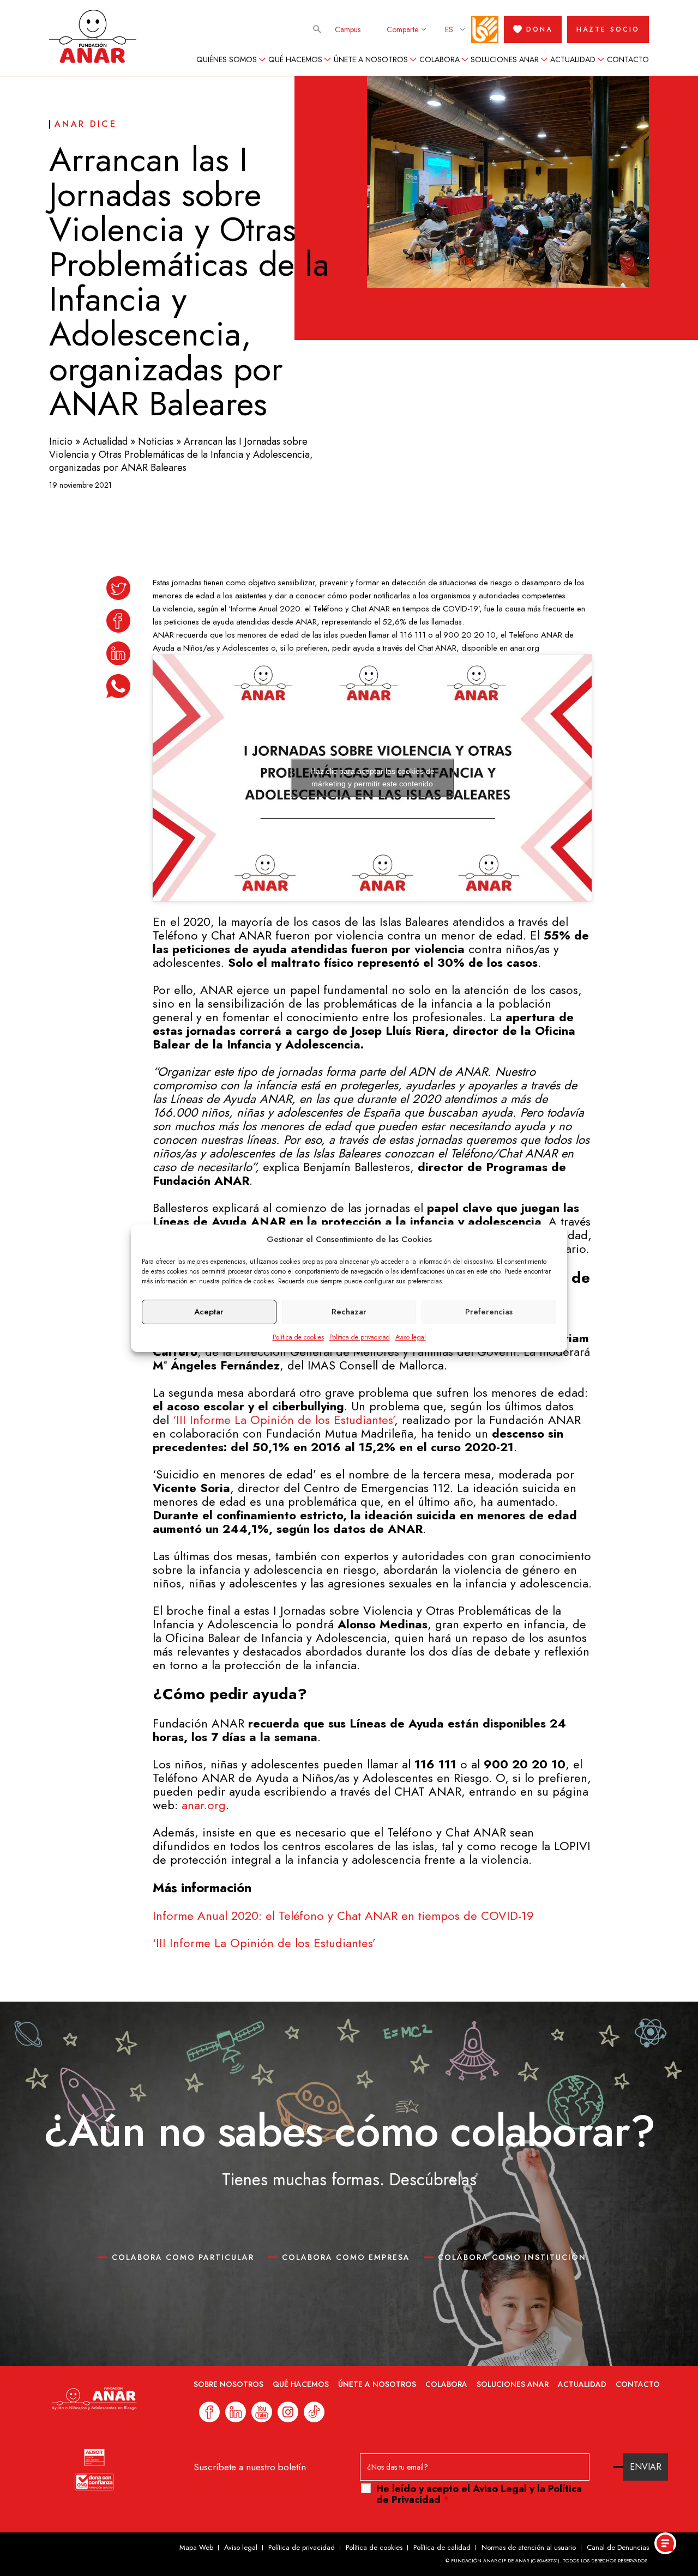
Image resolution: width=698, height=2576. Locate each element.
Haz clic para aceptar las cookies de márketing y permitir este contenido (372, 777)
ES (449, 29)
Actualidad (573, 59)
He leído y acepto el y (479, 2494)
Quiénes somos (227, 59)
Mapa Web (196, 2547)
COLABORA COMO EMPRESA (346, 2257)
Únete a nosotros (371, 59)
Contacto (628, 59)
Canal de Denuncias (618, 2547)
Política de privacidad (360, 1337)
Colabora (440, 59)
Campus (348, 29)
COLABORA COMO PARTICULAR (183, 2257)
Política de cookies (298, 1337)
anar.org (204, 1805)
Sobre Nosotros (228, 2384)
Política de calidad (442, 2547)
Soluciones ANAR (505, 59)
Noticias (156, 441)
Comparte (402, 29)
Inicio (61, 441)
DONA (539, 29)
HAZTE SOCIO (608, 29)
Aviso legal (411, 1337)
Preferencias (489, 1312)
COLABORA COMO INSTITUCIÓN (512, 2257)
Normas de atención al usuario (529, 2547)
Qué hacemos (295, 59)
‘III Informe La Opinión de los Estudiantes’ (284, 1420)
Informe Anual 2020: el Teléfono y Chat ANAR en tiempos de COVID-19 (343, 1916)
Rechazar (349, 1312)
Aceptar (209, 1312)
